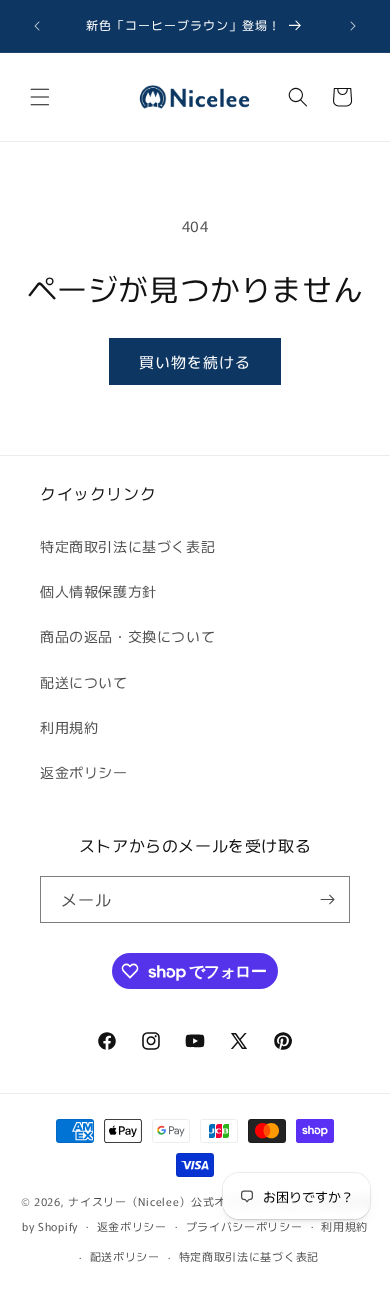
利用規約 (69, 727)
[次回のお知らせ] (353, 26)
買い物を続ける (195, 361)
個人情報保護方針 (98, 591)
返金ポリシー (84, 772)
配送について (84, 682)
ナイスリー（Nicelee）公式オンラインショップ (194, 1201)
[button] (40, 97)
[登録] (327, 899)
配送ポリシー (125, 1256)
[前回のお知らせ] (37, 26)
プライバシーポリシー (244, 1226)
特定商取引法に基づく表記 (127, 546)
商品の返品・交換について (127, 636)
